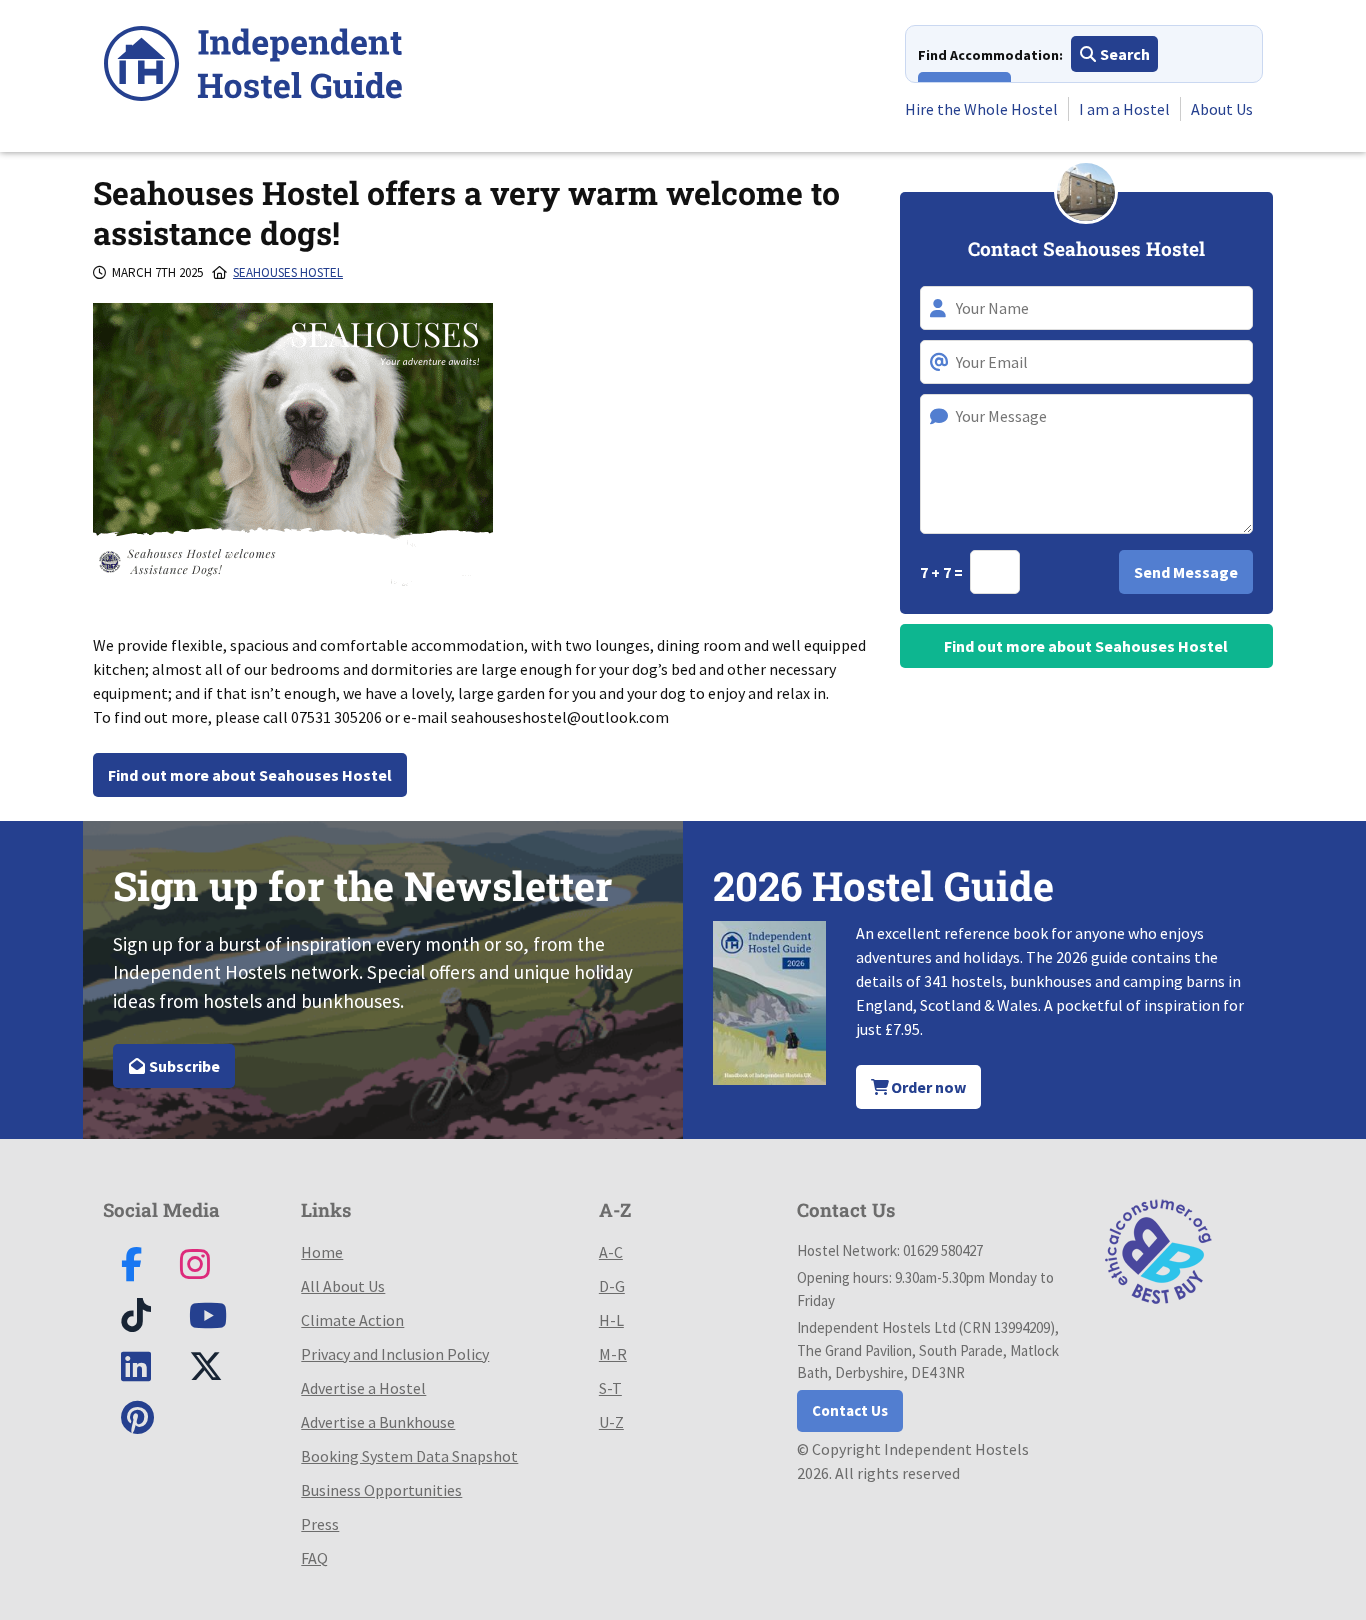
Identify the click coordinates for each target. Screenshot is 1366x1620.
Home (322, 1252)
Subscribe (183, 1066)
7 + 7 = (943, 572)
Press (320, 1524)
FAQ (314, 1558)
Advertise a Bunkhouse (378, 1422)
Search (1123, 54)
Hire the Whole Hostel (981, 109)
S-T (610, 1388)
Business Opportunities (381, 1490)
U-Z (611, 1422)
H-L (611, 1320)
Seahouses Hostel (288, 272)
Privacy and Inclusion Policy (395, 1354)
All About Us (343, 1286)
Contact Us (850, 1410)
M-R (613, 1354)
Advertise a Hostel (363, 1388)
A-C (611, 1252)
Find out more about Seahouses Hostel (250, 775)
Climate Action (352, 1320)
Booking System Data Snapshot (409, 1456)
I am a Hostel (1124, 109)
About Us (1222, 109)
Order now (927, 1087)
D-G (612, 1286)
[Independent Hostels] (253, 66)
